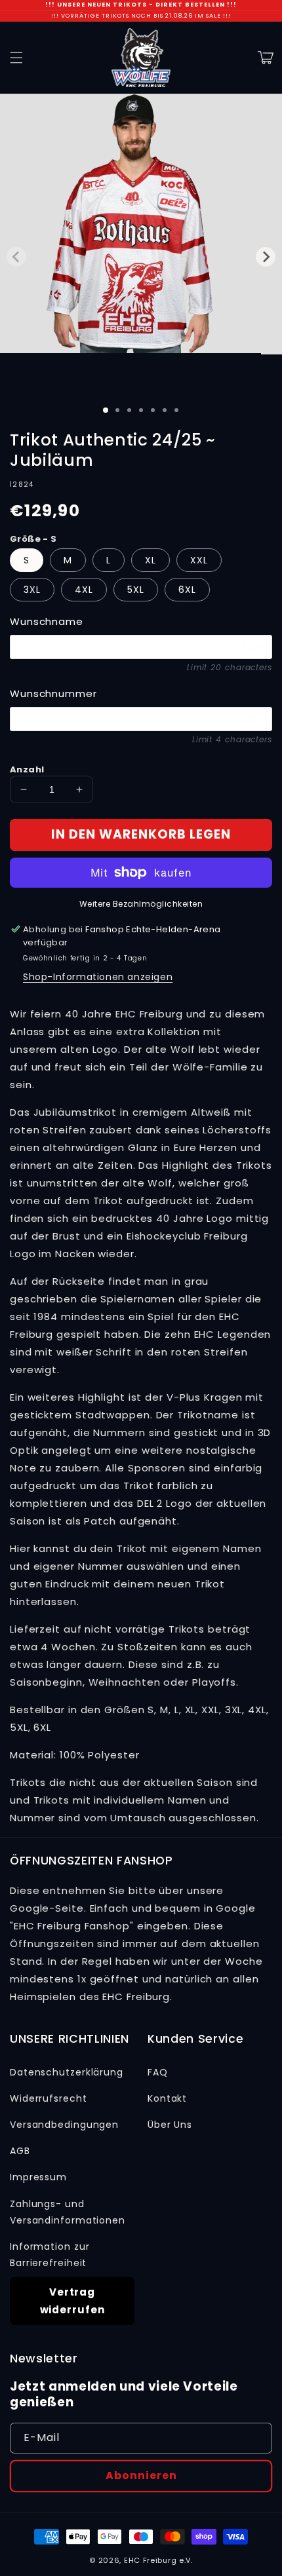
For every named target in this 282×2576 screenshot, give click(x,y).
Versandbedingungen (64, 2125)
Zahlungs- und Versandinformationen (68, 2212)
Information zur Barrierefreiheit (50, 2255)
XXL (199, 560)
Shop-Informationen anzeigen (98, 977)
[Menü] (16, 58)
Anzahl (27, 769)
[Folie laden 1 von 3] (106, 410)
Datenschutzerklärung (67, 2072)
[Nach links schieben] (16, 257)
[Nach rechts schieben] (266, 257)
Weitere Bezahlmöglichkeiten (141, 904)
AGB (20, 2151)
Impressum (38, 2177)
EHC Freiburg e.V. (158, 2560)
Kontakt (167, 2098)
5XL (136, 590)
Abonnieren (141, 2475)
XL (151, 560)
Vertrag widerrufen (72, 2301)
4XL (84, 590)
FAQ (158, 2072)
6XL (187, 590)
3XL (32, 590)
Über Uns (170, 2125)
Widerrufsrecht (49, 2098)
